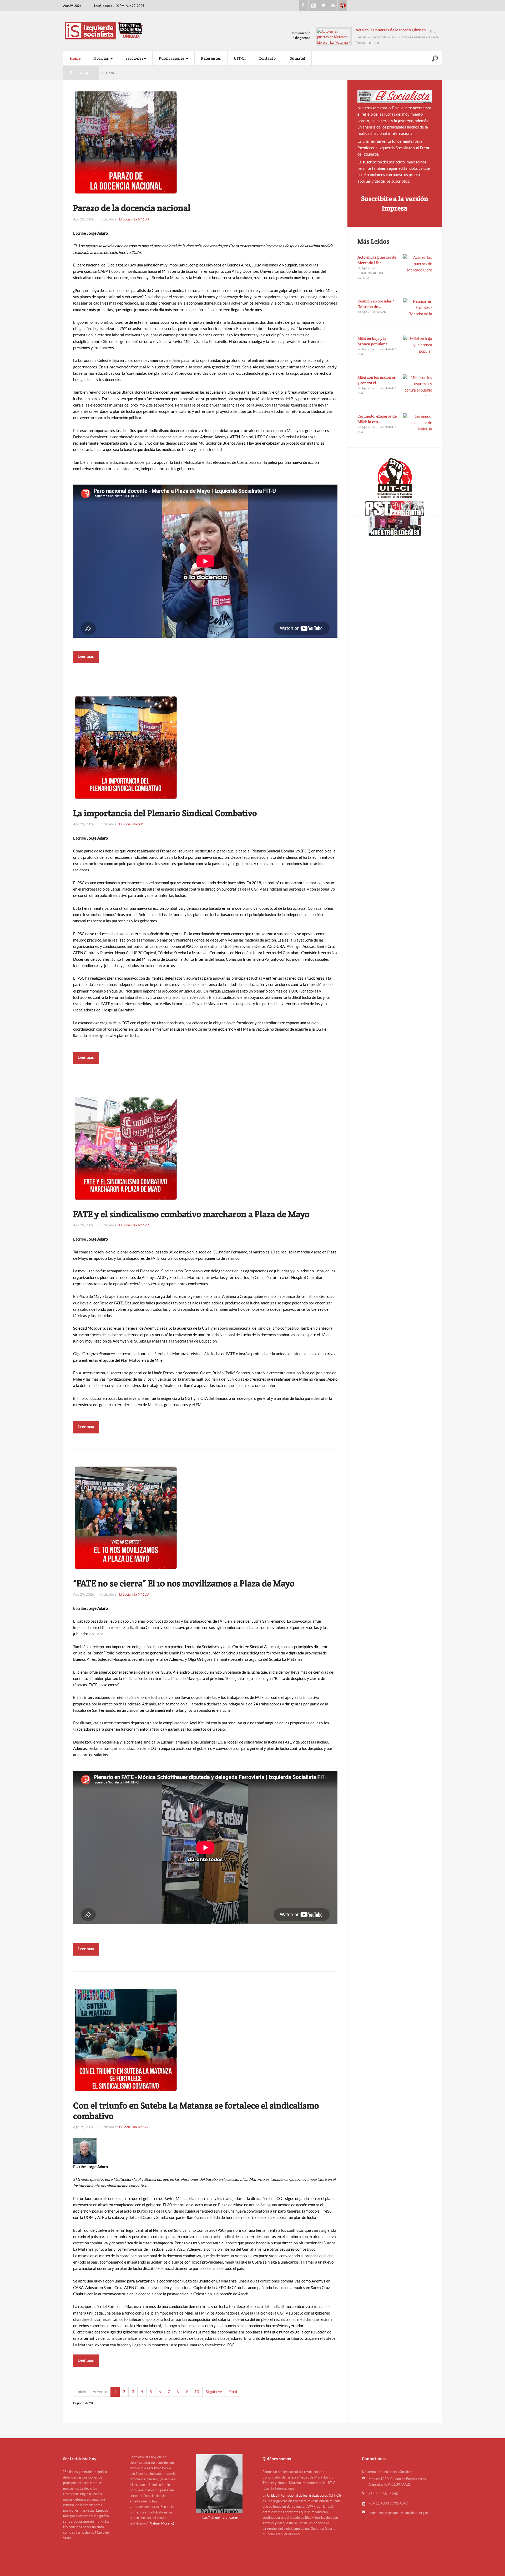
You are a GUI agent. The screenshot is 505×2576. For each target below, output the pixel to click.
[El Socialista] (395, 97)
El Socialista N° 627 (134, 2127)
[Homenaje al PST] (395, 508)
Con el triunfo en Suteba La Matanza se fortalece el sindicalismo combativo (196, 2111)
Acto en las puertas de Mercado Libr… (377, 260)
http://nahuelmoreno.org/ (219, 2518)
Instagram (313, 6)
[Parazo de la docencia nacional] (126, 142)
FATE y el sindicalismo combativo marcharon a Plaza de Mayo (191, 1214)
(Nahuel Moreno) (161, 2523)
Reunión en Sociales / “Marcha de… (376, 304)
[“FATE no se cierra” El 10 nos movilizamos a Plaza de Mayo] (126, 1517)
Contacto (267, 58)
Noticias (102, 58)
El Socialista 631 (132, 824)
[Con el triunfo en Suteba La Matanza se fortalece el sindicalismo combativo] (126, 2040)
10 (197, 2392)
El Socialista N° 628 (134, 1594)
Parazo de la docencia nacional (132, 208)
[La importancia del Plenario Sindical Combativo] (126, 747)
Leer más (86, 656)
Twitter (323, 6)
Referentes (211, 58)
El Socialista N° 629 (134, 1225)
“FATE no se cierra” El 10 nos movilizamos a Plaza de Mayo (184, 1583)
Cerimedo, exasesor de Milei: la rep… (377, 419)
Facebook (304, 6)
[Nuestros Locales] (395, 526)
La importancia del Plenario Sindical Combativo (165, 813)
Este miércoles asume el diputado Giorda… (393, 30)
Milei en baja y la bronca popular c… (374, 341)
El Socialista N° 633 (134, 219)
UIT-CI (342, 6)
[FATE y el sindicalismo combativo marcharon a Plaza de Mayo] (126, 1148)
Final (233, 2392)
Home (75, 58)
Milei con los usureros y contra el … (377, 380)
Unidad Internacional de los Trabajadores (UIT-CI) (304, 2495)
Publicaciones (172, 58)
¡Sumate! (297, 58)
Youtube (333, 6)
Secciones (135, 58)
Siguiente (214, 2392)
